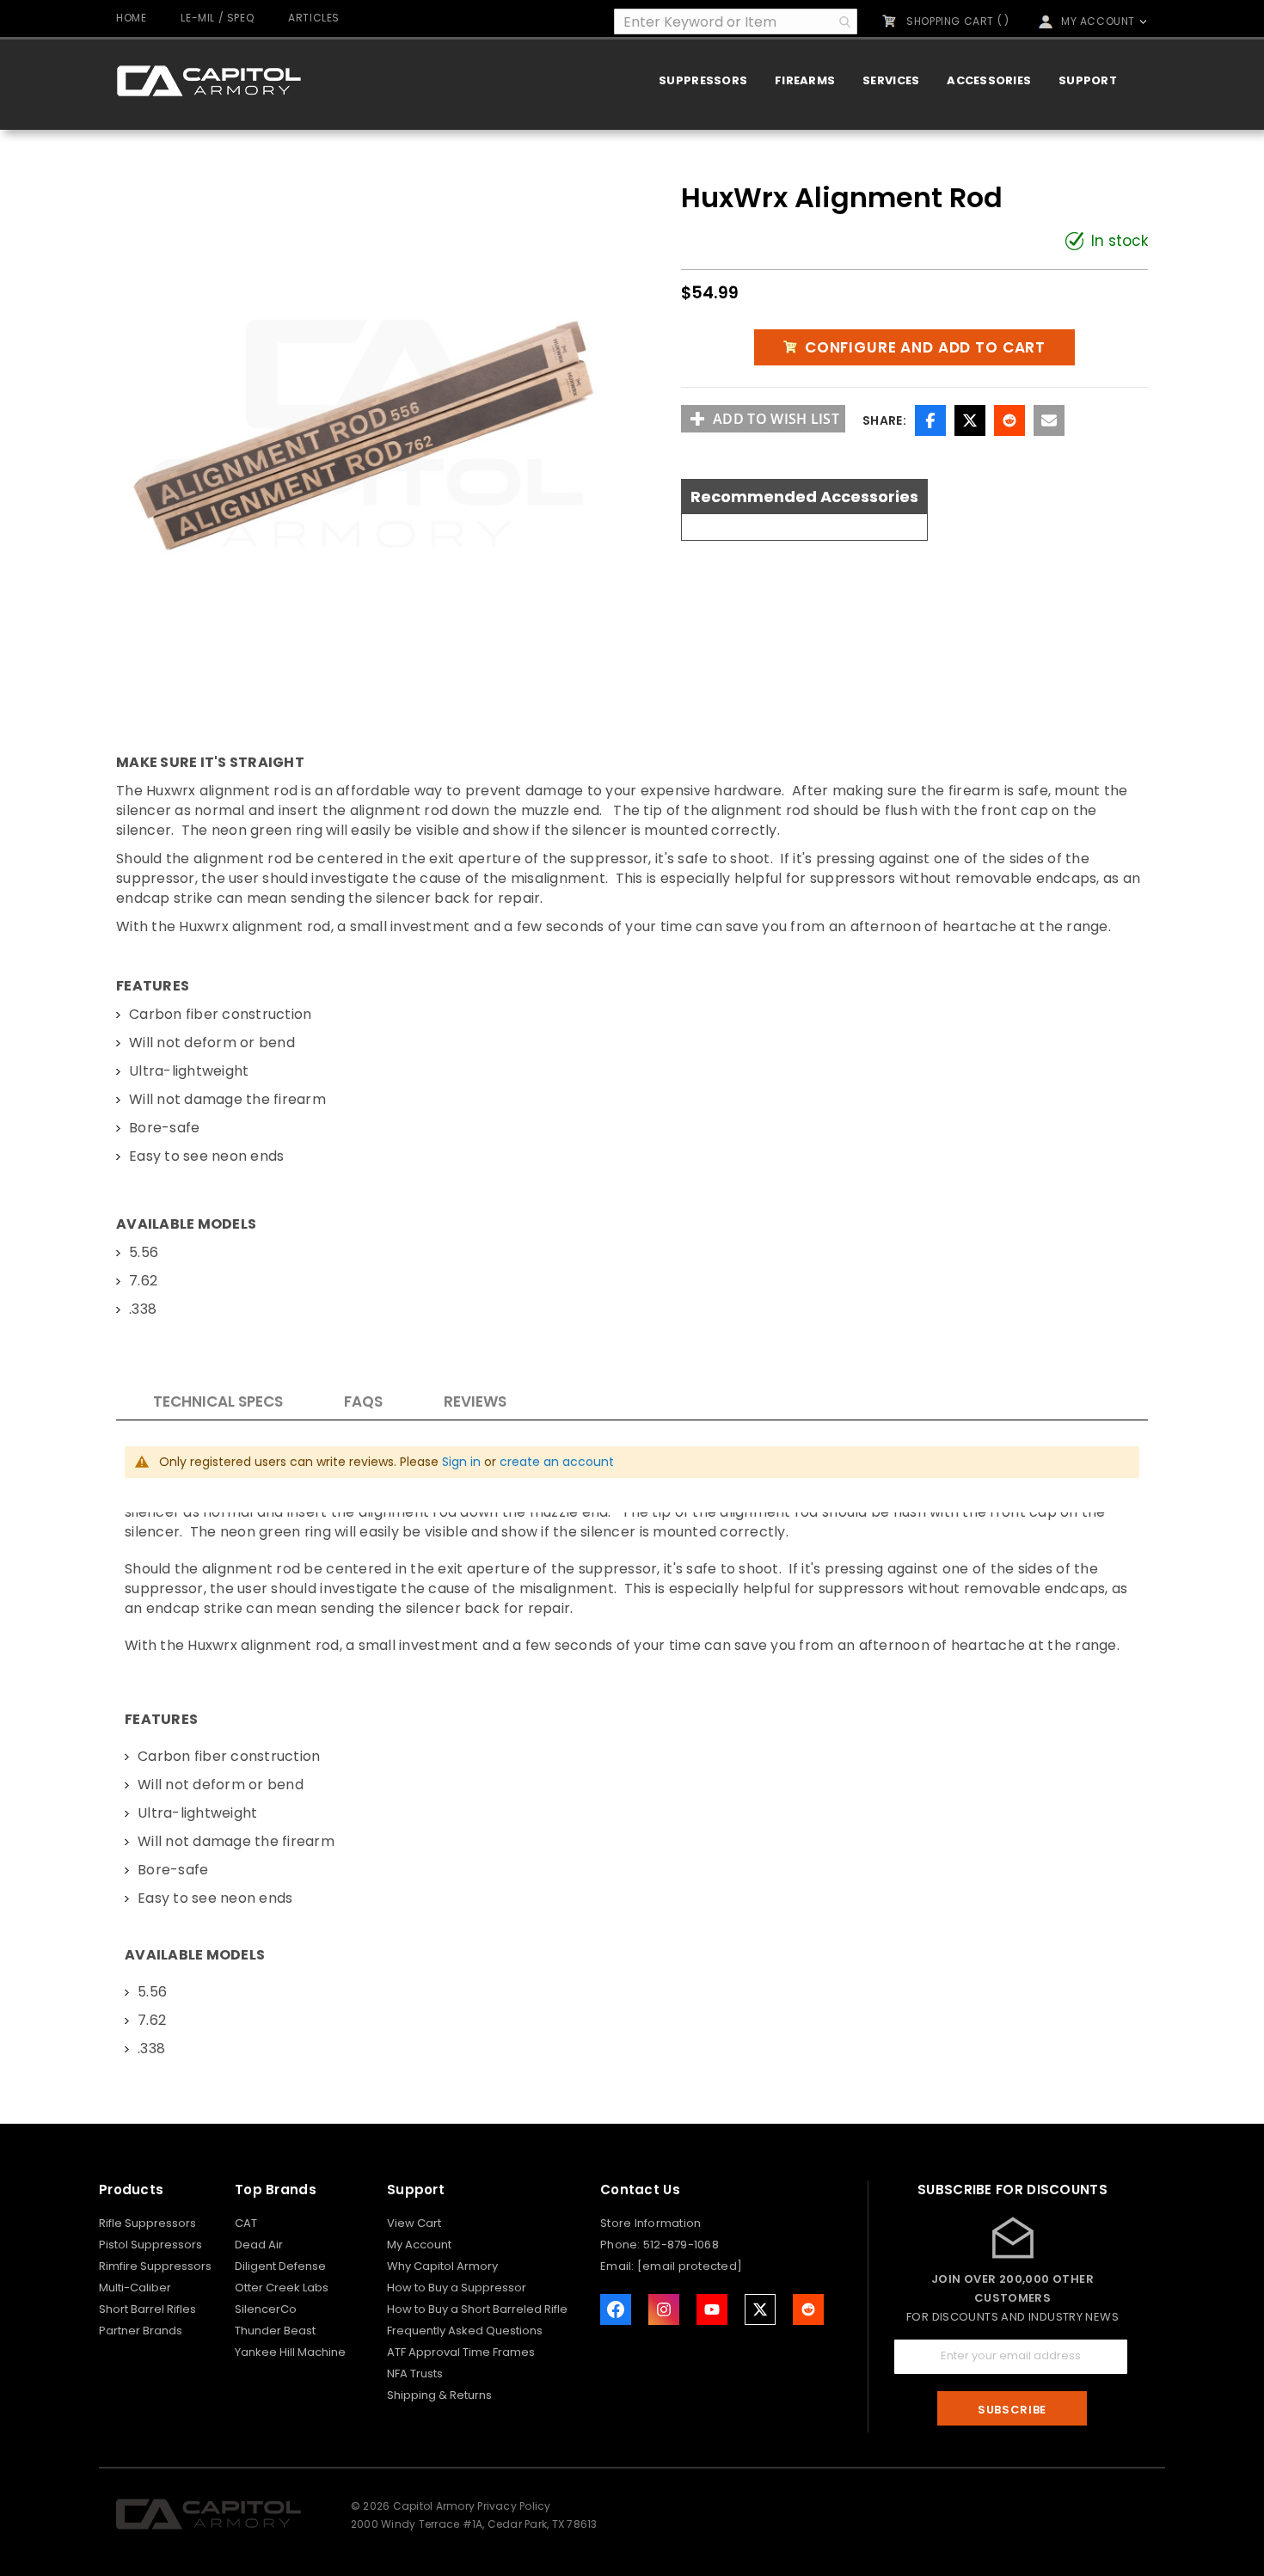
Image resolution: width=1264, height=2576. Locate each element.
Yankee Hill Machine (290, 2352)
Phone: (622, 2245)
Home (131, 18)
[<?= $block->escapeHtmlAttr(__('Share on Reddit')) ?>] (808, 2309)
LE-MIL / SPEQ (217, 18)
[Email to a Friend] (1049, 420)
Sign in (461, 1462)
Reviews (475, 1401)
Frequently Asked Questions (465, 2331)
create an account (557, 1462)
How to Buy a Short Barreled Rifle (477, 2309)
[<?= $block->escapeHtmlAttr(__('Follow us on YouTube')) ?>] (712, 2309)
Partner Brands (141, 2331)
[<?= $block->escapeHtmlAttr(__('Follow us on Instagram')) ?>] (664, 2309)
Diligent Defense (280, 2266)
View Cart (414, 2223)
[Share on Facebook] (930, 420)
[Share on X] (970, 420)
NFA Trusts (415, 2374)
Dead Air (259, 2245)
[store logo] (209, 81)
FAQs (363, 1401)
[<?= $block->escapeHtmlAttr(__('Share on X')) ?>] (760, 2309)
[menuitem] (703, 81)
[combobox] (736, 21)
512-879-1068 (681, 2245)
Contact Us (640, 2190)
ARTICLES (314, 18)
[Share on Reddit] (1009, 420)
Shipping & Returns (439, 2395)
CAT (246, 2223)
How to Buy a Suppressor (457, 2288)
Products (131, 2190)
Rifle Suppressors (147, 2223)
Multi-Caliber (135, 2288)
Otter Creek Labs (282, 2288)
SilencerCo (266, 2309)
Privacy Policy (514, 2506)
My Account (419, 2245)
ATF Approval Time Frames (461, 2352)
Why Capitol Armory (442, 2266)
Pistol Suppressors (150, 2245)
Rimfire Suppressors (155, 2266)
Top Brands (276, 2190)
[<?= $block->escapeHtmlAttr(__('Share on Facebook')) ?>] (616, 2309)
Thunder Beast (275, 2331)
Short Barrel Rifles (147, 2309)
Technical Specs (218, 1401)
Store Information (650, 2223)
